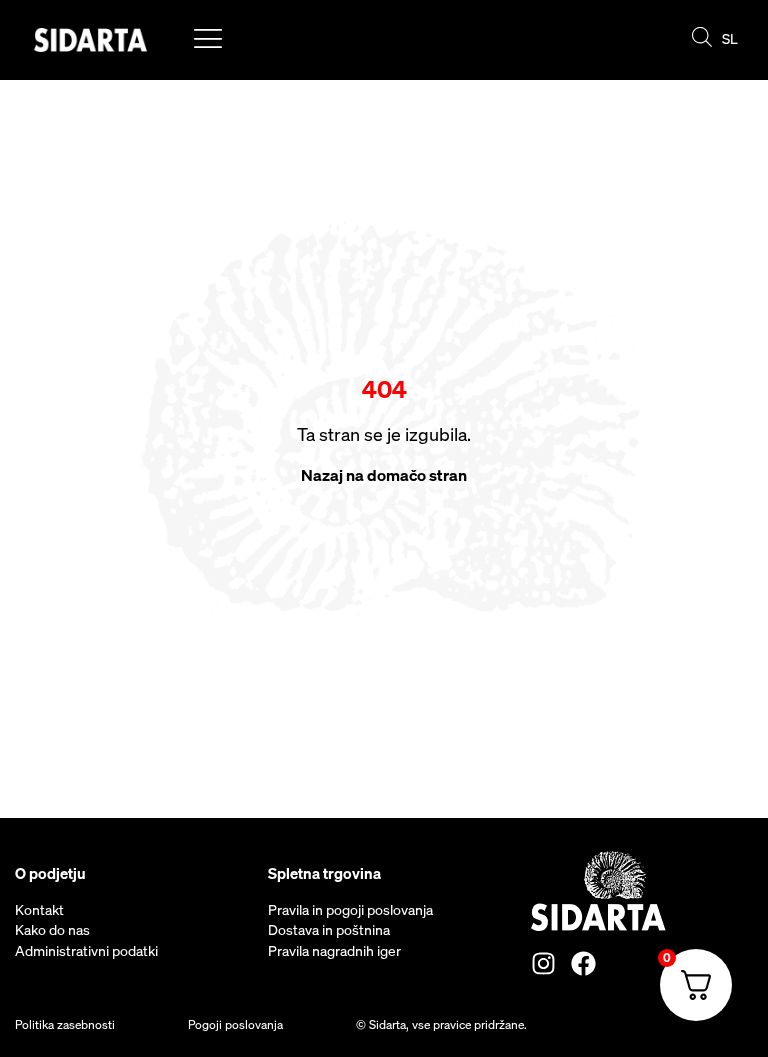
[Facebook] (583, 963)
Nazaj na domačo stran (384, 475)
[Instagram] (543, 963)
